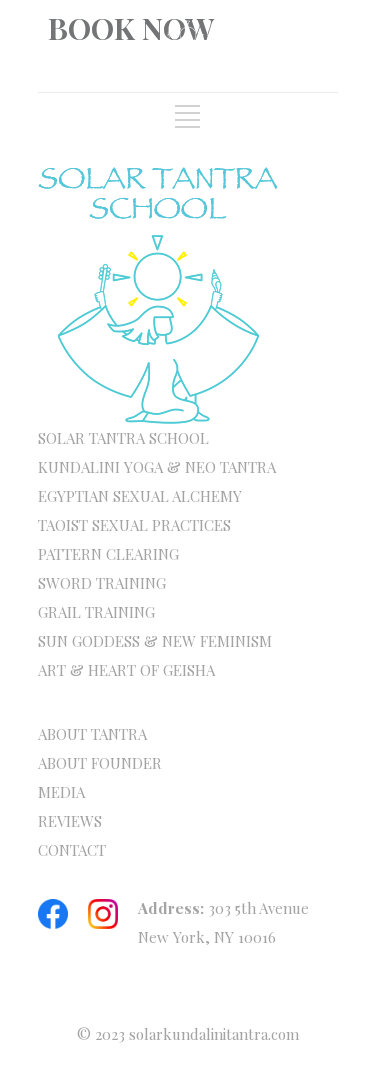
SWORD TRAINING (102, 583)
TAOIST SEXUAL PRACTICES (134, 525)
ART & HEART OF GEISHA (126, 670)
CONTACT (72, 850)
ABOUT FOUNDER (100, 763)
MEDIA (61, 792)
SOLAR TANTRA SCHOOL (123, 438)
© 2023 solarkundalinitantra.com (188, 1034)
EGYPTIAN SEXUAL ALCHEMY (140, 496)
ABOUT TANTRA (92, 734)
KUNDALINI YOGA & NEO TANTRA (157, 467)
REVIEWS (70, 821)
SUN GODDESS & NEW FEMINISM (155, 641)
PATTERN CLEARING (108, 554)
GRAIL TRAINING (96, 612)
